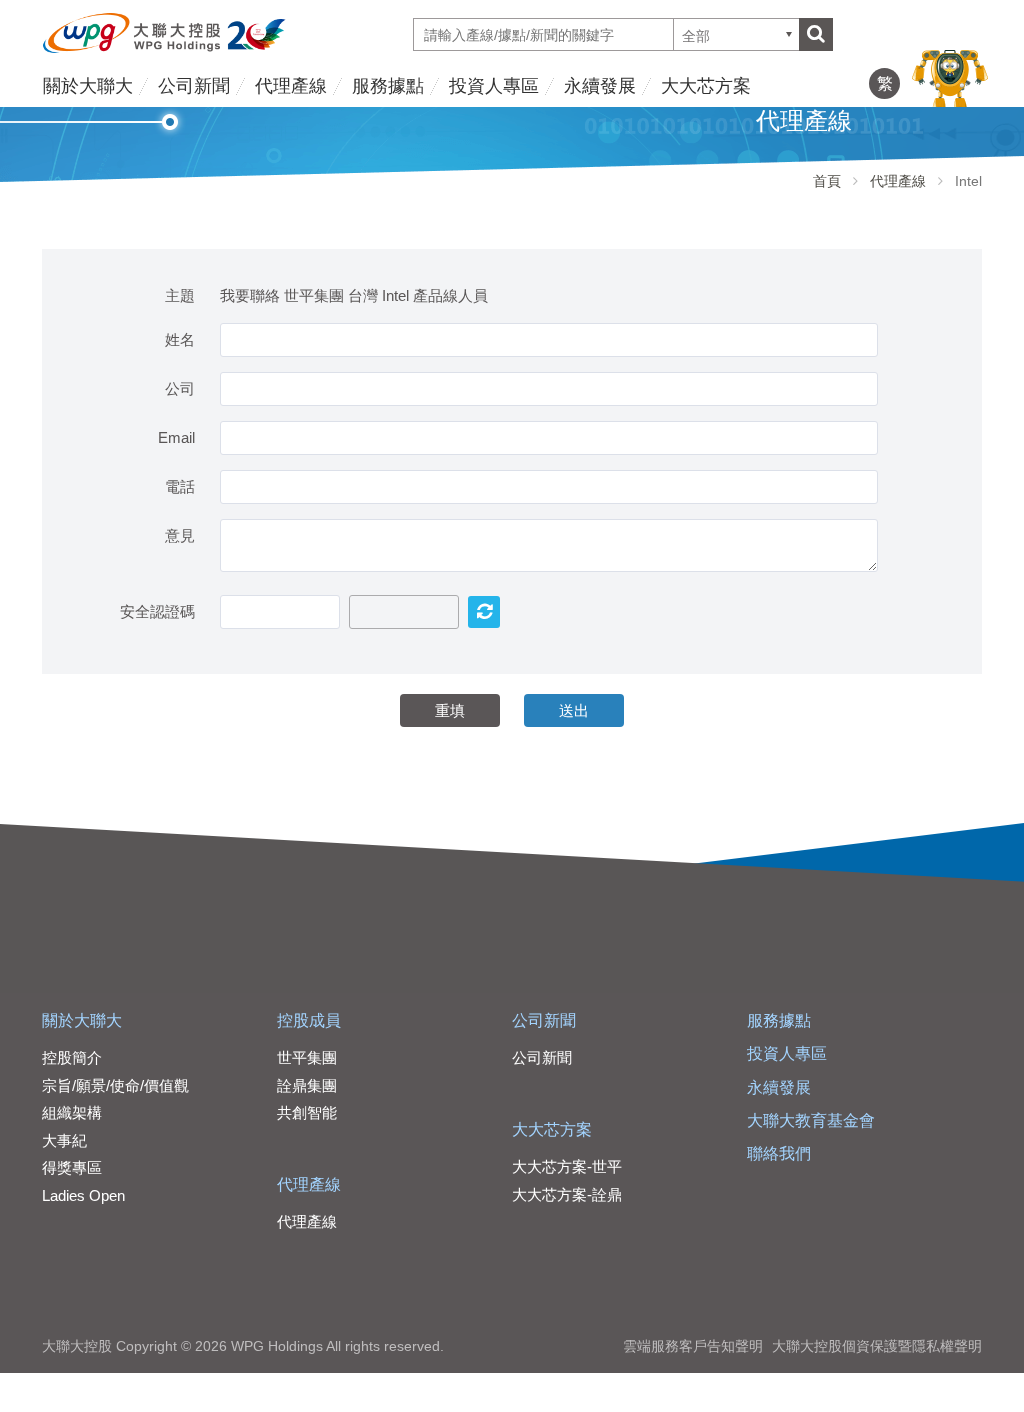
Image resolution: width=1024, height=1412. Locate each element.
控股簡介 (72, 1057)
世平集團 (307, 1057)
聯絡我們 (779, 1153)
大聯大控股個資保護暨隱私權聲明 (877, 1346)
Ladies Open (83, 1195)
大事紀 (64, 1140)
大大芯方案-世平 (567, 1166)
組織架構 (72, 1112)
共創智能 (307, 1112)
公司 (180, 388)
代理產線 (291, 86)
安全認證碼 (157, 611)
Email (176, 437)
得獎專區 (72, 1167)
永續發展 (600, 86)
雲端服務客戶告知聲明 (693, 1346)
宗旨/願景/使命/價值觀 (115, 1085)
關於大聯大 (88, 86)
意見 (180, 535)
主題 (180, 295)
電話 (180, 486)
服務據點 (388, 86)
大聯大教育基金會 (811, 1120)
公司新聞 (194, 86)
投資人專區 (494, 86)
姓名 (180, 339)
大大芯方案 (706, 86)
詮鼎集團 (307, 1085)
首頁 (827, 181)
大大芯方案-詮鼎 (567, 1194)
